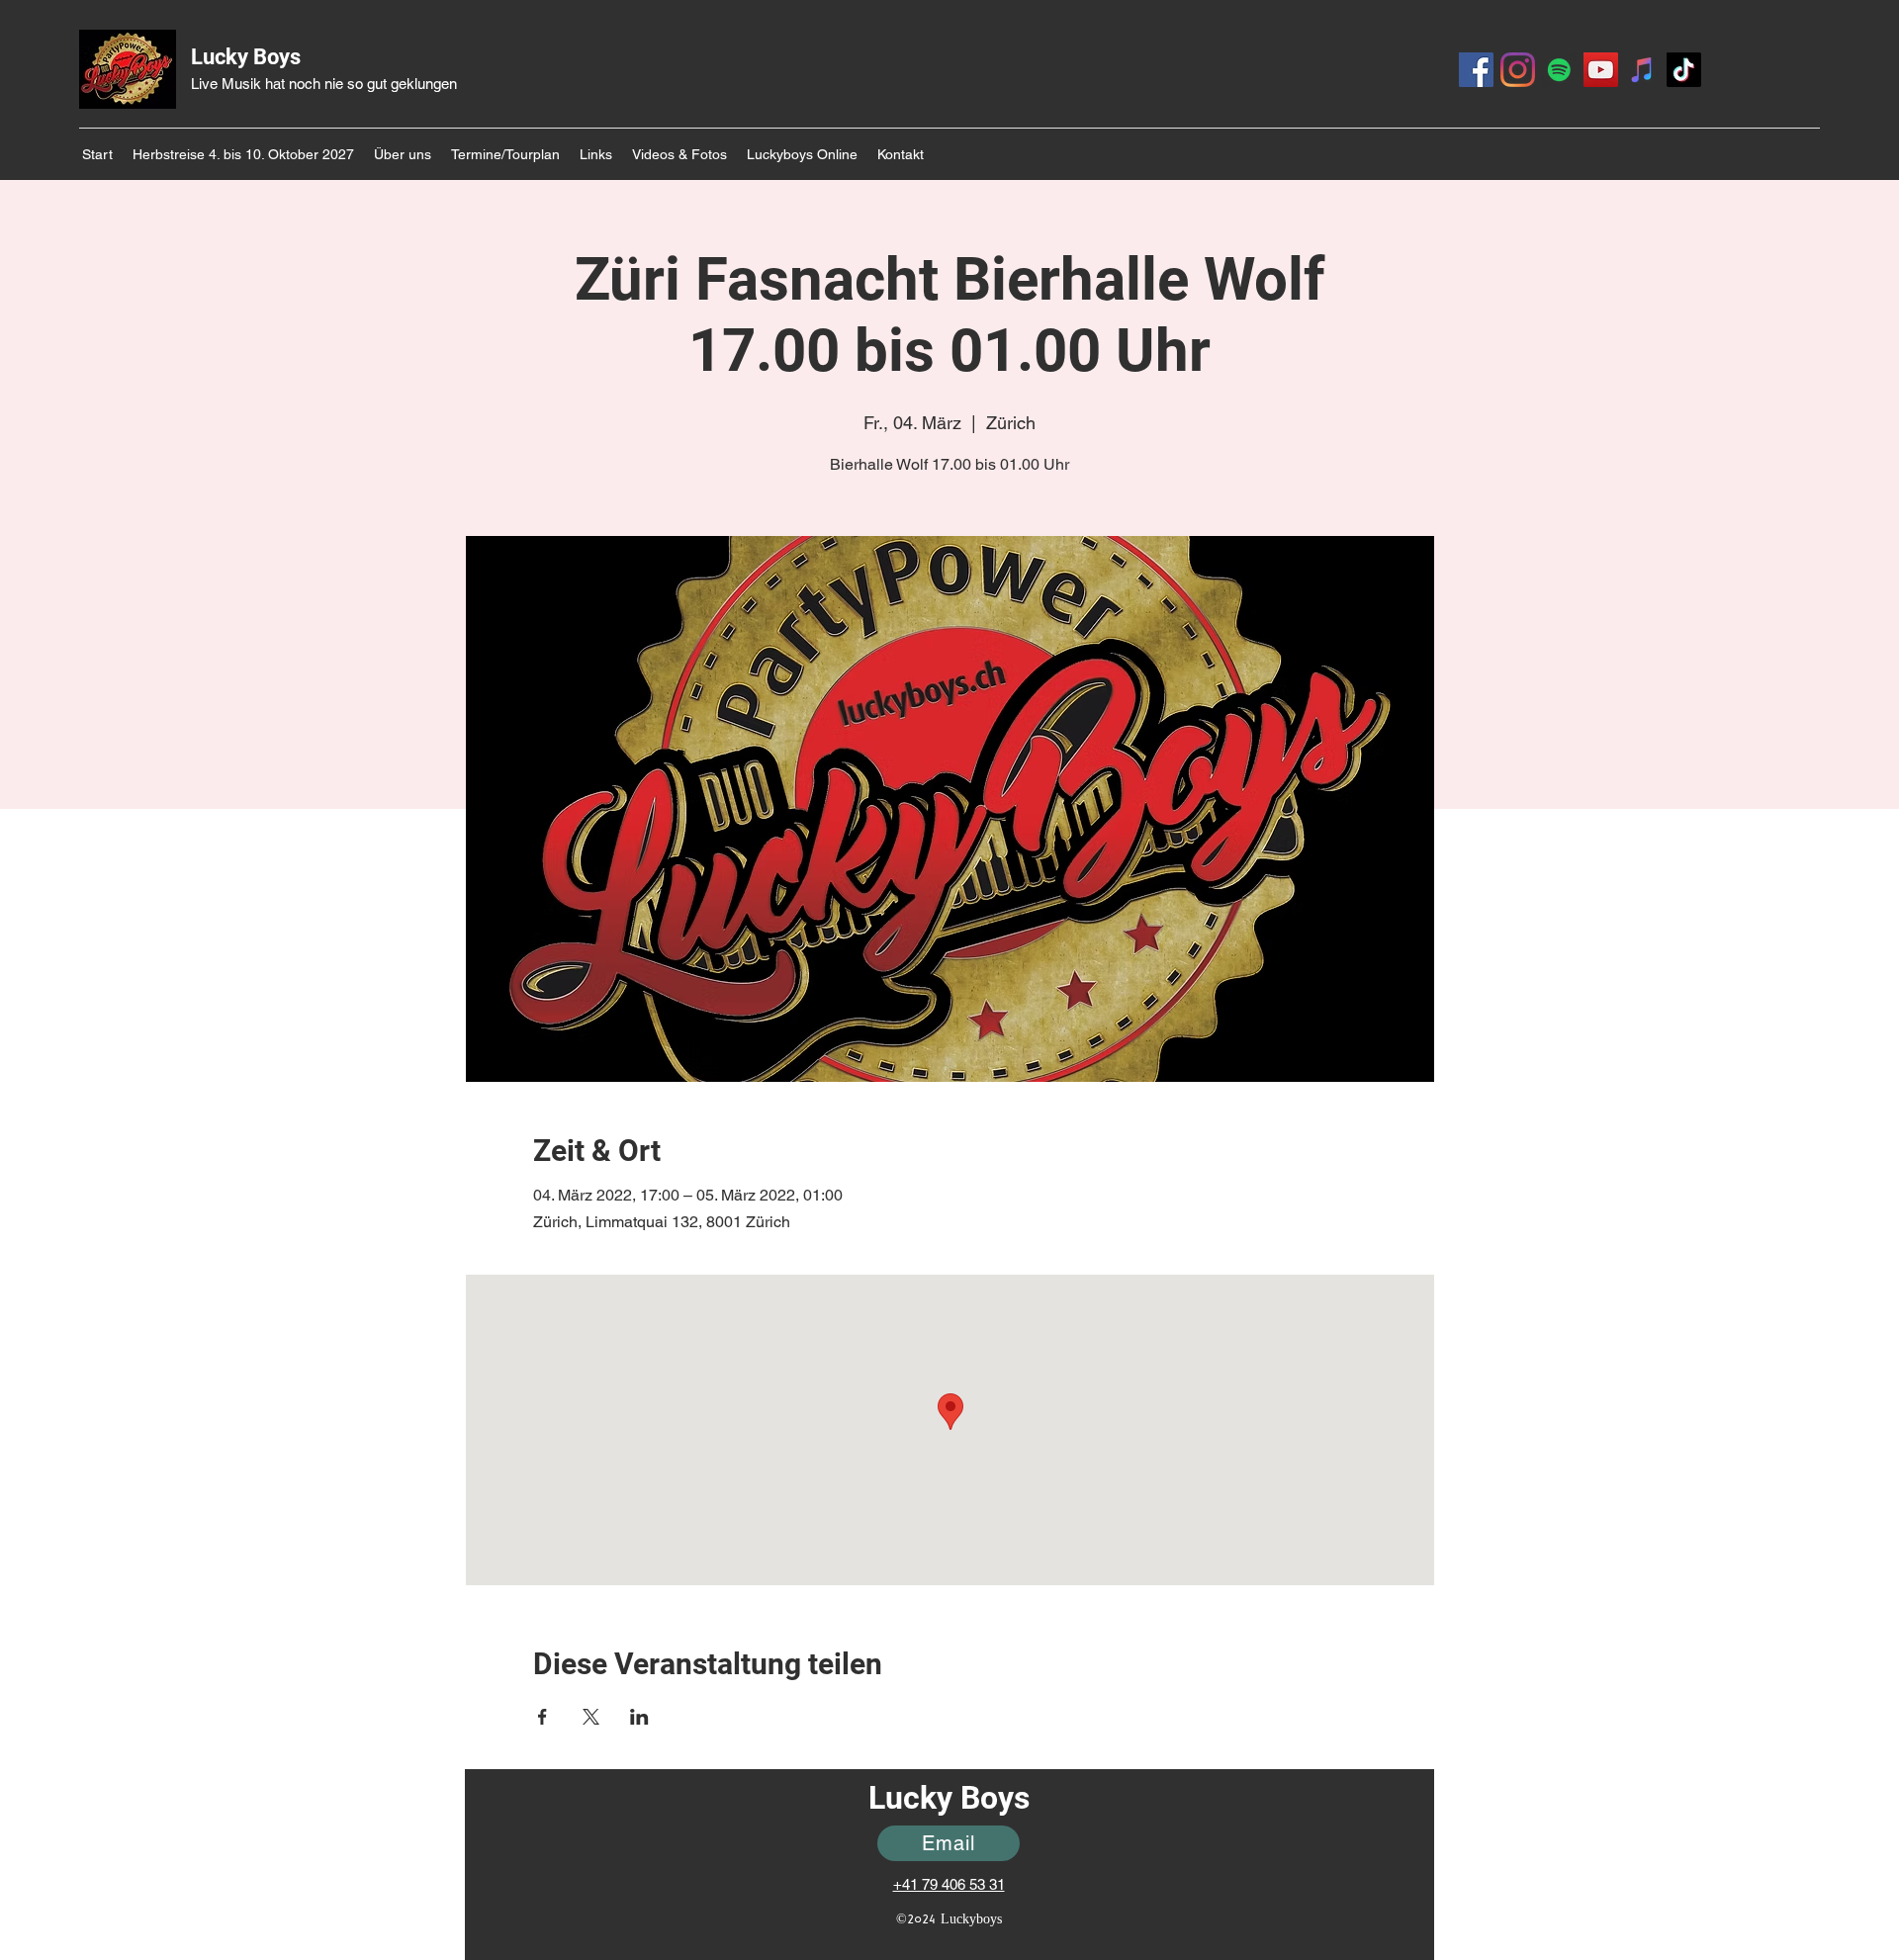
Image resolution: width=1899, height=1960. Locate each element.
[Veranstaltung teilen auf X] (591, 1717)
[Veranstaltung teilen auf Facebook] (543, 1717)
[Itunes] (1642, 70)
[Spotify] (1559, 70)
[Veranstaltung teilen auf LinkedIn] (639, 1717)
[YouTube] (1601, 70)
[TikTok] (1684, 70)
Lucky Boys (246, 57)
